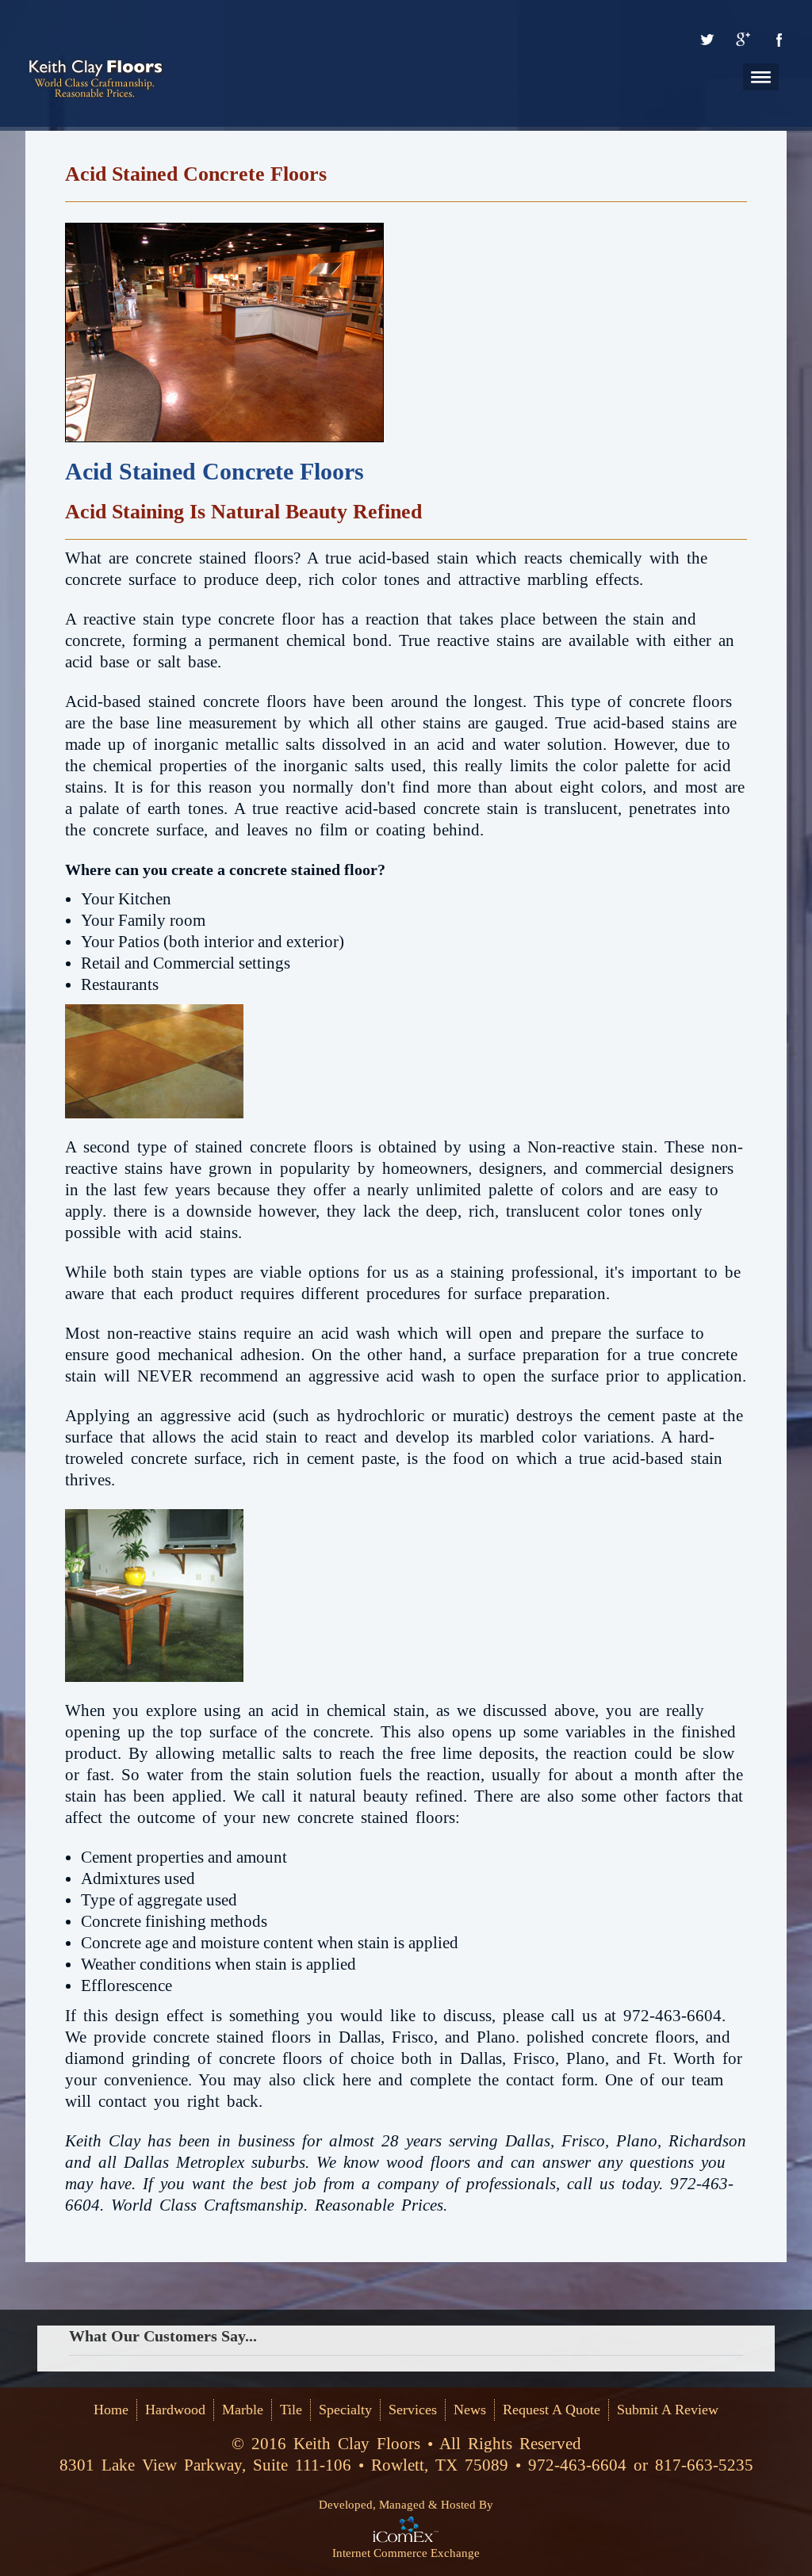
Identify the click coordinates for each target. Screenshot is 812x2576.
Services (413, 2410)
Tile (291, 2410)
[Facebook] (779, 40)
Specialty (345, 2410)
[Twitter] (707, 40)
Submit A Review (668, 2410)
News (470, 2410)
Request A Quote (552, 2410)
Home (111, 2410)
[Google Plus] (743, 40)
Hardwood (175, 2410)
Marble (243, 2410)
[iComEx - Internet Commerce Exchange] (406, 2528)
